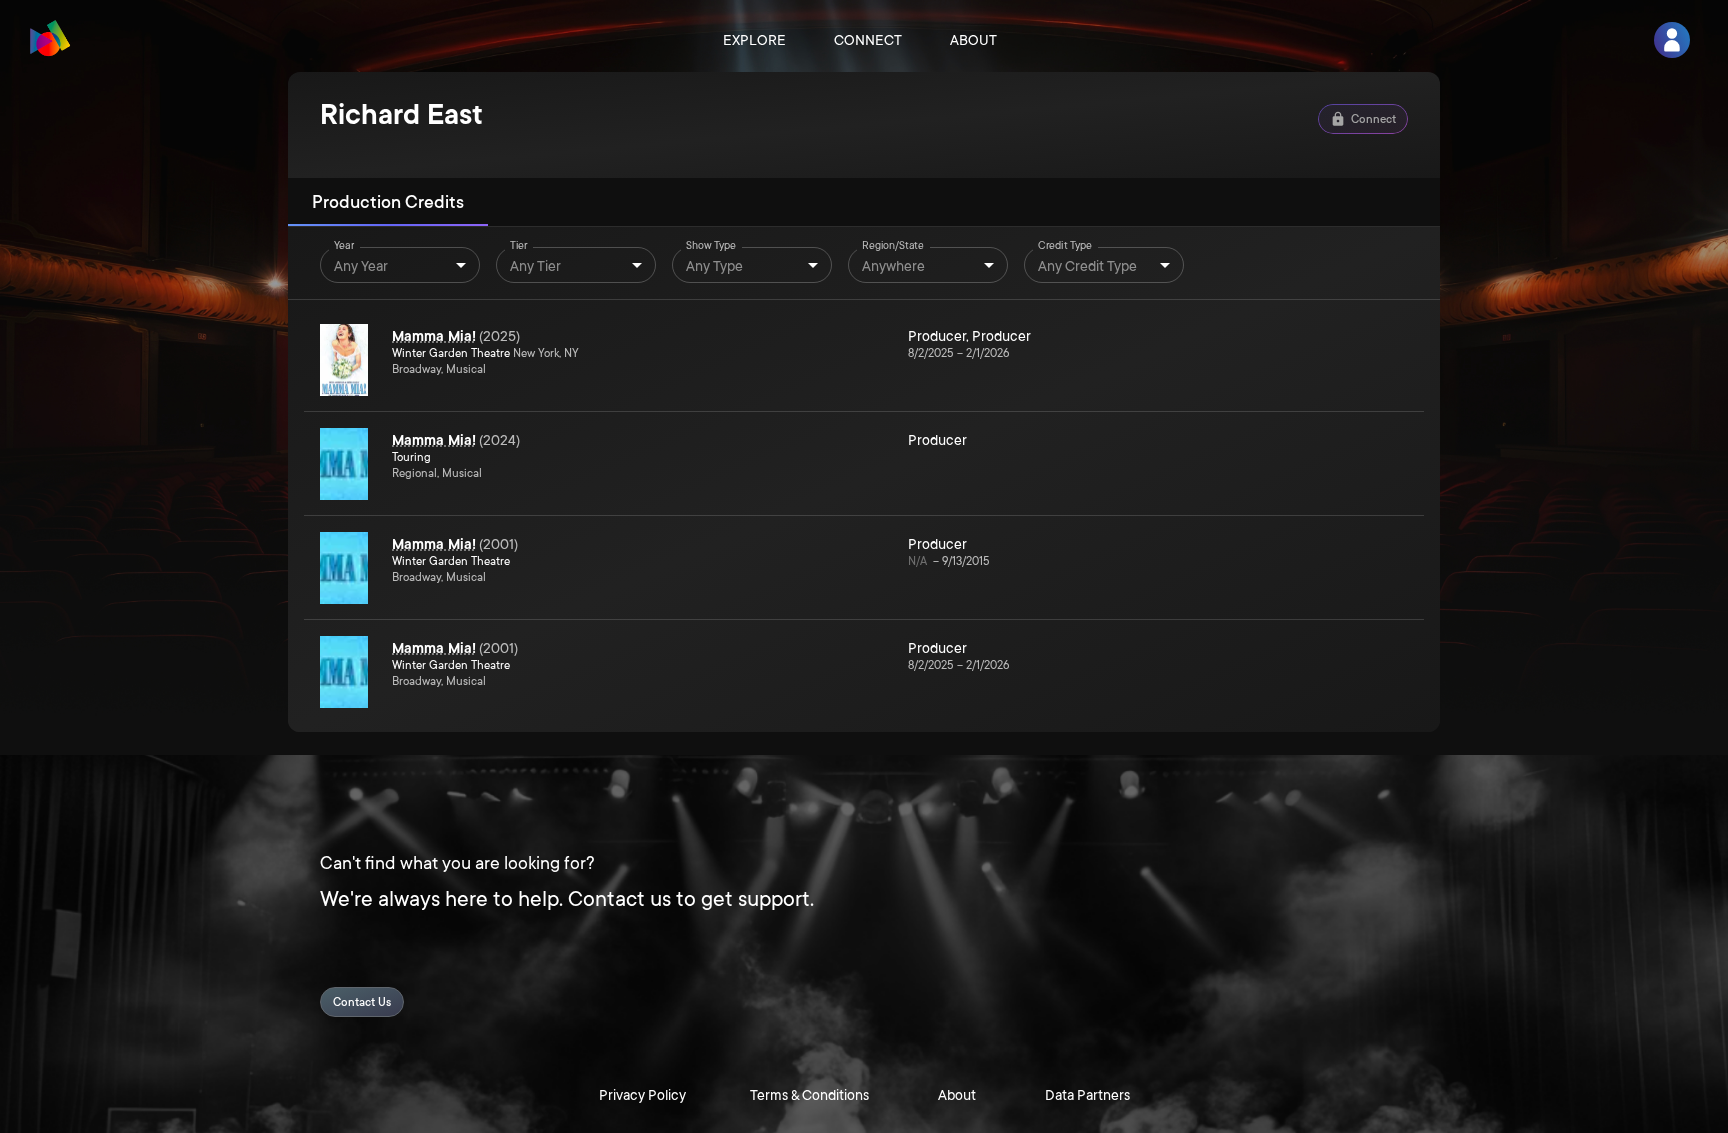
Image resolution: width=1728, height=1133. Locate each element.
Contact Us (362, 1002)
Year (344, 246)
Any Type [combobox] (714, 266)
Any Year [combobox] (361, 266)
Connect (868, 40)
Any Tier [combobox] (535, 266)
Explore (754, 40)
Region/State (893, 246)
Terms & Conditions (809, 1095)
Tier (519, 246)
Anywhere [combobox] (893, 266)
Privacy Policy (642, 1095)
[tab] (388, 202)
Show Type (711, 246)
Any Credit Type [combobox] (1087, 266)
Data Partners (1087, 1095)
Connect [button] (1373, 119)
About (973, 40)
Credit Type (1065, 246)
